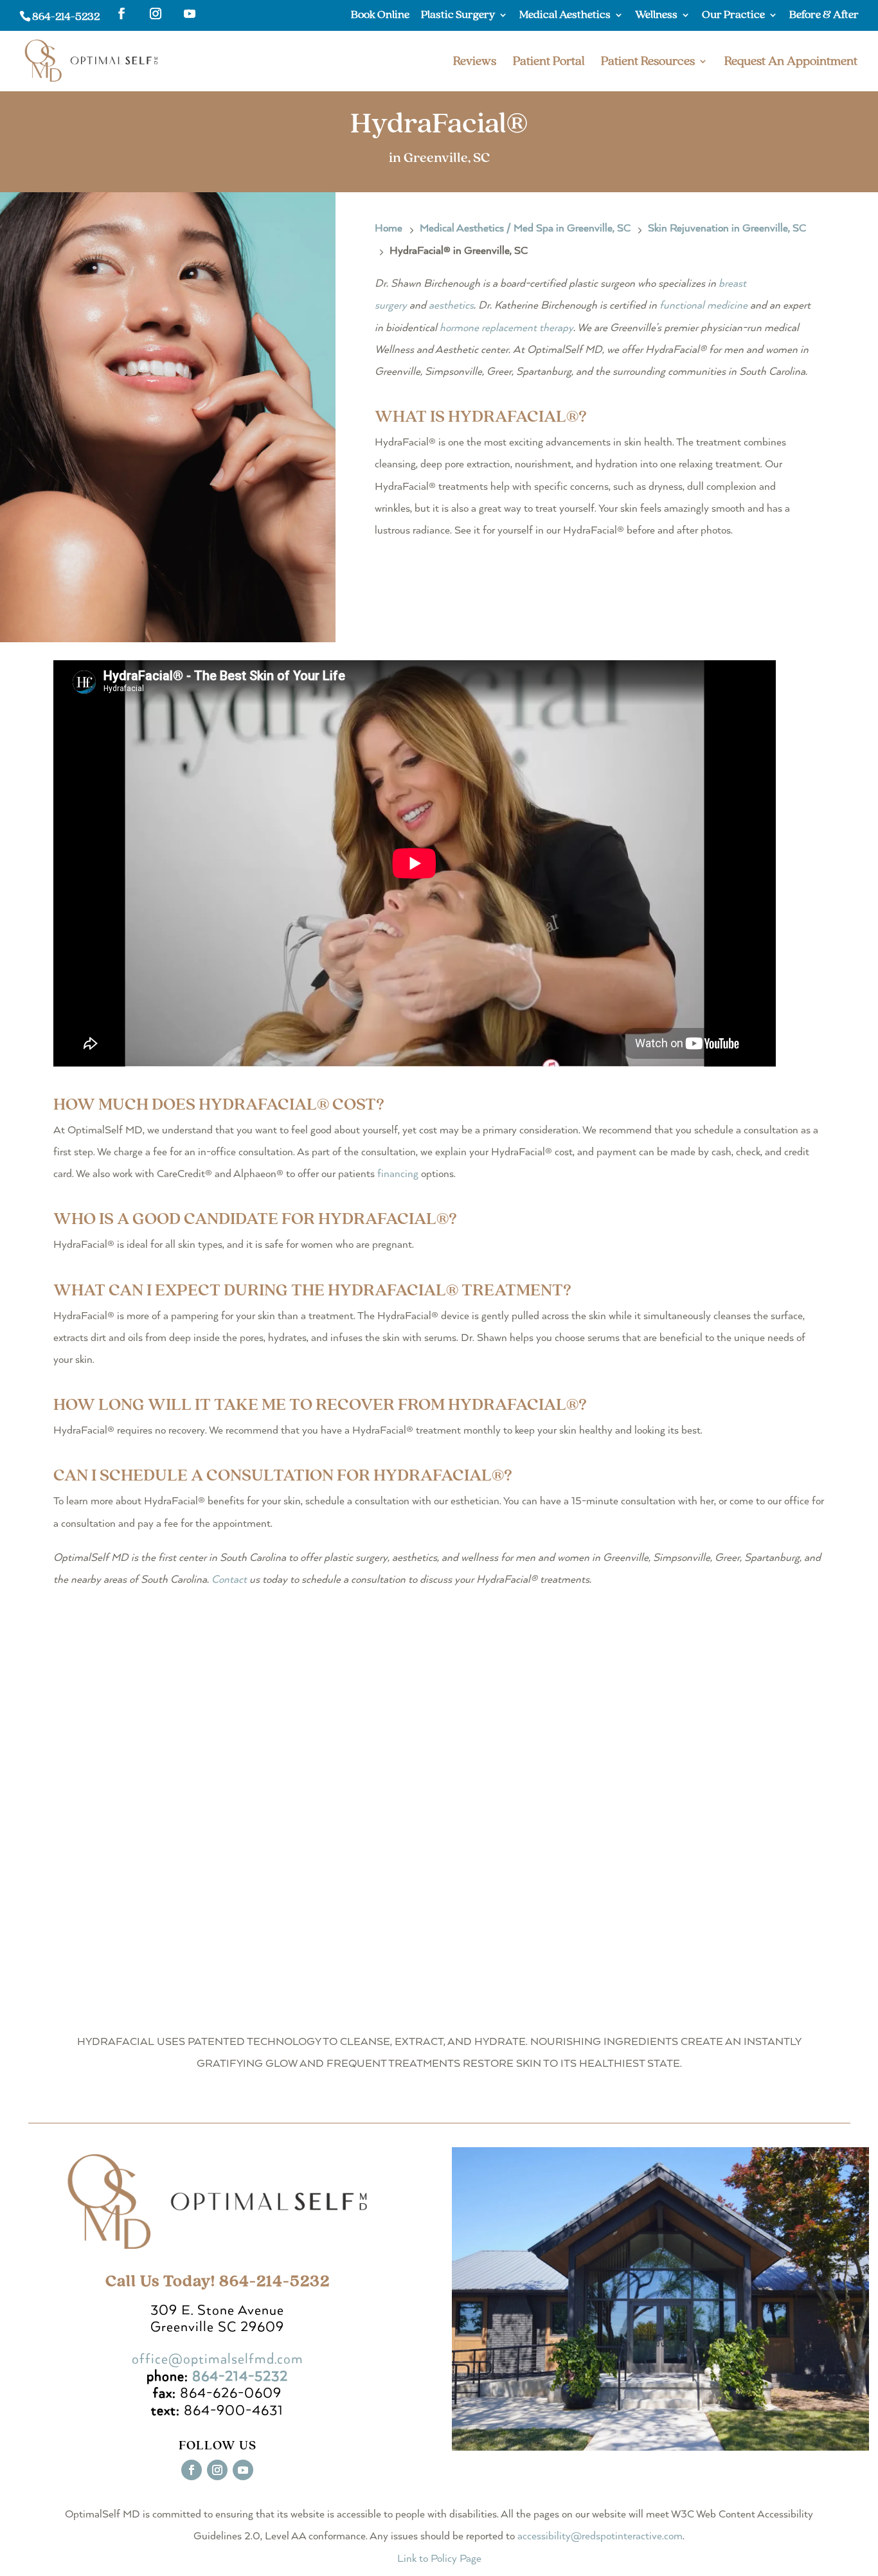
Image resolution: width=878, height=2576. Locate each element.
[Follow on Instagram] (217, 2470)
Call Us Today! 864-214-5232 (218, 2281)
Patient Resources (648, 63)
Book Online (380, 15)
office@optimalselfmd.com (218, 2359)
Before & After (824, 15)
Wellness (656, 15)
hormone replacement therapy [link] (506, 328)
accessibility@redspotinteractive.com (600, 2536)
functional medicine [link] (703, 306)
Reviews (475, 63)
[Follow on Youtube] (243, 2470)
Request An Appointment (791, 63)
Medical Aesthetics (565, 15)
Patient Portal (549, 63)
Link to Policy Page (439, 2559)
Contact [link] (229, 1580)
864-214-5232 (66, 16)
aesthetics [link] (451, 306)
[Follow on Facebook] (192, 2470)
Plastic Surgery (458, 15)
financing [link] (398, 1174)
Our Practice (733, 15)
